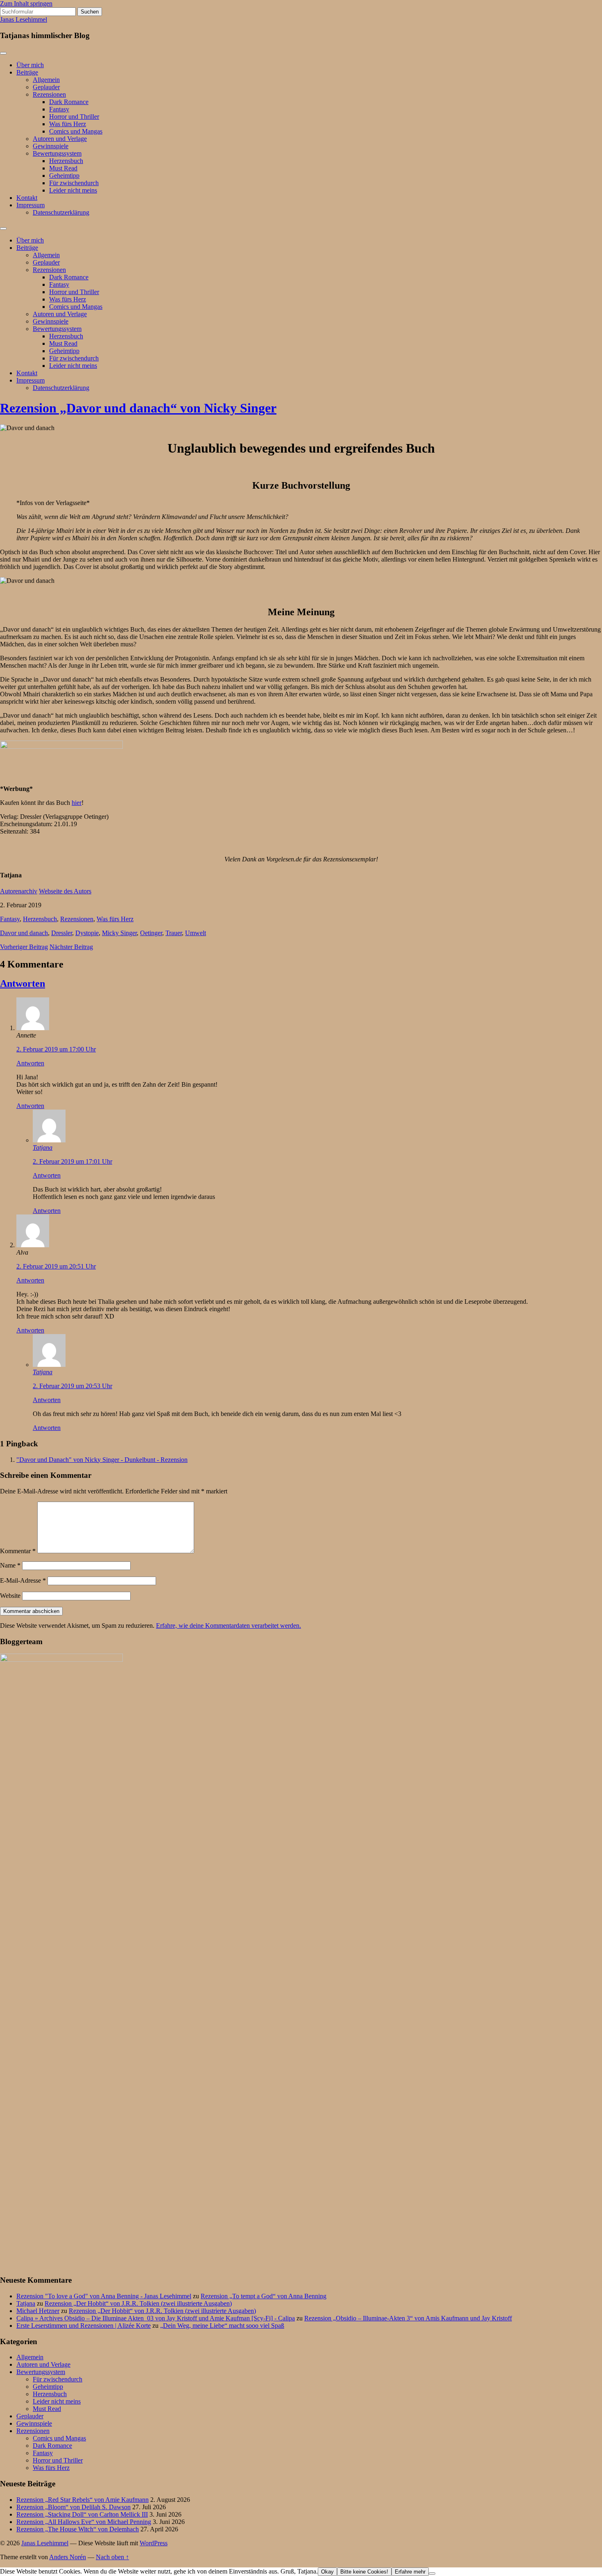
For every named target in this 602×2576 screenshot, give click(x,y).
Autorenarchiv (19, 891)
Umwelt (196, 933)
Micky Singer (119, 933)
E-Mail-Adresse (23, 1580)
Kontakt (27, 198)
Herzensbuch (66, 161)
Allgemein (46, 80)
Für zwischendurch (74, 183)
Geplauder (46, 87)
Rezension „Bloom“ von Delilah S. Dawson (74, 2507)
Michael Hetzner (38, 2311)
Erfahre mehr (410, 2572)
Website (10, 1596)
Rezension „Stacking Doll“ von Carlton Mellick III (82, 2514)
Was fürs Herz (68, 124)
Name (10, 1565)
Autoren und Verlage (60, 139)
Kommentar (18, 1551)
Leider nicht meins (73, 190)
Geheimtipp (64, 176)
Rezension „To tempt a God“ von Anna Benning (264, 2296)
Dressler (62, 933)
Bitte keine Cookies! (364, 2572)
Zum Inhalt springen (26, 3)
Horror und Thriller (74, 117)
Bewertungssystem (57, 153)
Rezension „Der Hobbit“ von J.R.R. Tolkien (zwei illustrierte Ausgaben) (138, 2303)
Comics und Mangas (76, 131)
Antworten (23, 983)
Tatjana (43, 1148)
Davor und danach (24, 933)
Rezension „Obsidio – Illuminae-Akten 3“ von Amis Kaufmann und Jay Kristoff (408, 2318)
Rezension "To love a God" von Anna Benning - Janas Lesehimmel (104, 2296)
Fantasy (59, 109)
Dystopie (87, 933)
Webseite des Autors (65, 891)
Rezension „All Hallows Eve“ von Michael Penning (84, 2522)
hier (77, 803)
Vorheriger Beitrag (24, 947)
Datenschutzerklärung (61, 212)
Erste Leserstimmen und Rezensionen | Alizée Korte (84, 2326)
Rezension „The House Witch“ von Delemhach (78, 2529)
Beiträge (27, 72)
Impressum (31, 205)
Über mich (30, 65)
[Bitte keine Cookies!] (432, 2574)
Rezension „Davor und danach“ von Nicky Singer (138, 408)
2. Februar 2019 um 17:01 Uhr (72, 1161)
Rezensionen (49, 94)
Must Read (63, 168)
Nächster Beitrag (71, 947)
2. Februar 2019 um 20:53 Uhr (72, 1386)
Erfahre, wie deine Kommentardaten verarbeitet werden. (229, 1626)
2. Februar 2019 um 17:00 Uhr (56, 1049)
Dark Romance (69, 102)
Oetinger (151, 933)
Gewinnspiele (51, 146)
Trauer (174, 933)
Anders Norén (68, 2557)
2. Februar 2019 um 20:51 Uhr (56, 1266)
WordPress (154, 2543)
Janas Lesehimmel (24, 19)
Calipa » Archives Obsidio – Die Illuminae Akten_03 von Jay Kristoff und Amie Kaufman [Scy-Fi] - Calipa (156, 2318)
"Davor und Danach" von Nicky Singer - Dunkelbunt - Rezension (102, 1460)
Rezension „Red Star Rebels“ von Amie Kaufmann (83, 2500)
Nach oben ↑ (112, 2557)
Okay (327, 2572)
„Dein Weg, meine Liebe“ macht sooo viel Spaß (222, 2326)
